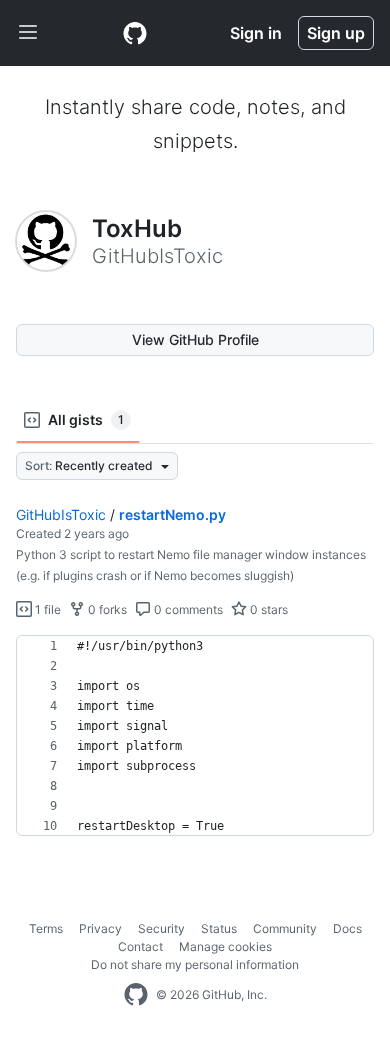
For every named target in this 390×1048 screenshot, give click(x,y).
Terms (46, 928)
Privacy (100, 928)
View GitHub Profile (195, 339)
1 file (46, 609)
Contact (140, 946)
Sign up (336, 33)
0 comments (187, 609)
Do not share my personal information (195, 964)
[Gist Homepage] (135, 33)
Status (219, 928)
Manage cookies (225, 946)
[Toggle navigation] (28, 33)
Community (285, 928)
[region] (195, 736)
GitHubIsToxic (61, 514)
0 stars (267, 609)
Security (161, 928)
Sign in (256, 33)
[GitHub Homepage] (136, 995)
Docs (347, 928)
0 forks (106, 609)
